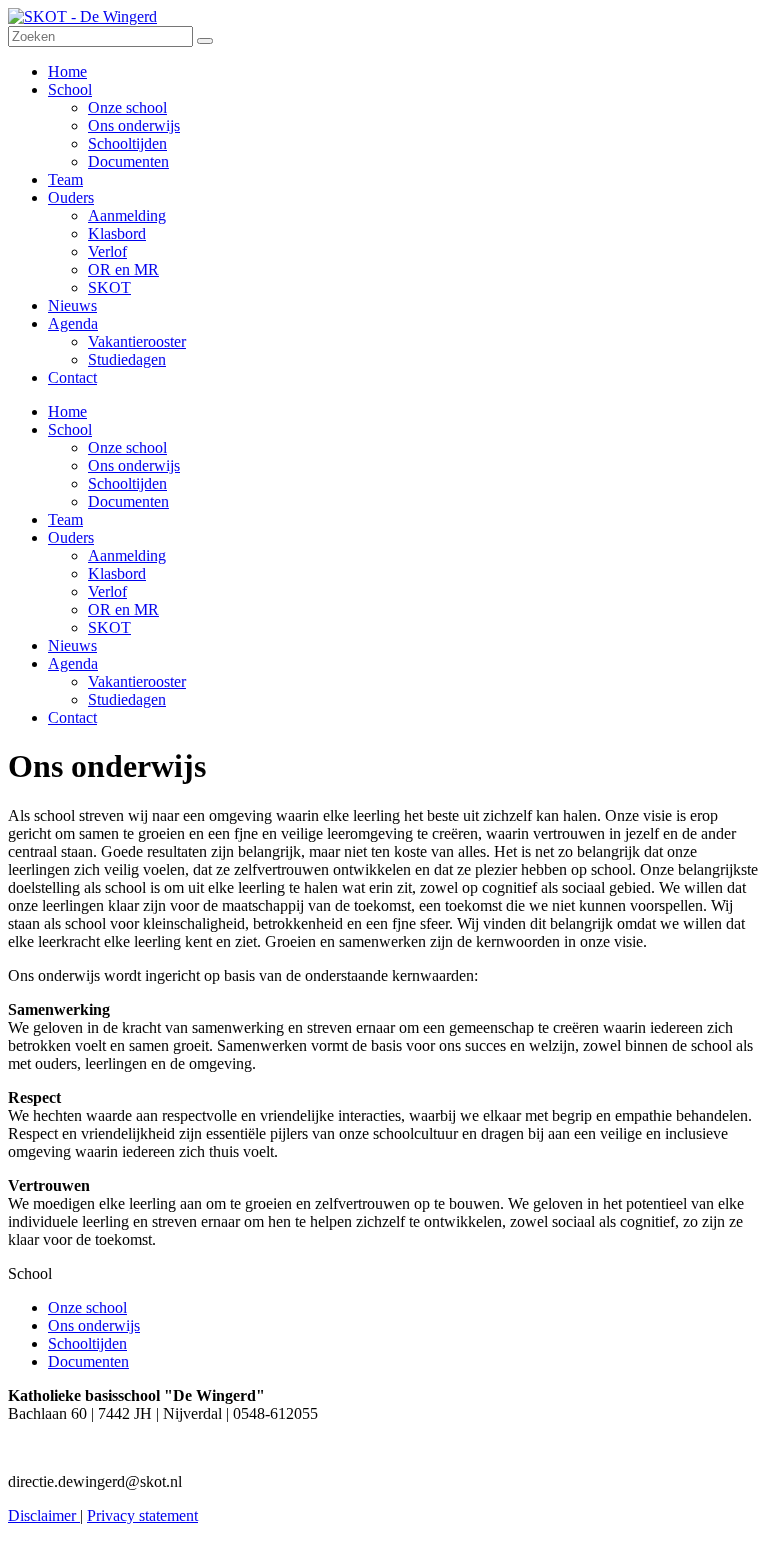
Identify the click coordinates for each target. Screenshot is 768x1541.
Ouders (71, 537)
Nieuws (72, 645)
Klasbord (117, 573)
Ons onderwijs (134, 465)
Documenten (128, 501)
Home (67, 411)
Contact (72, 717)
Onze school (127, 447)
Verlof (107, 591)
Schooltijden (127, 483)
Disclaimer (44, 1515)
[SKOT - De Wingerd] (82, 16)
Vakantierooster (137, 681)
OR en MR (123, 609)
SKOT (109, 627)
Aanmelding (127, 555)
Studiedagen (127, 699)
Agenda (73, 663)
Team (65, 519)
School (70, 429)
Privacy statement (142, 1515)
